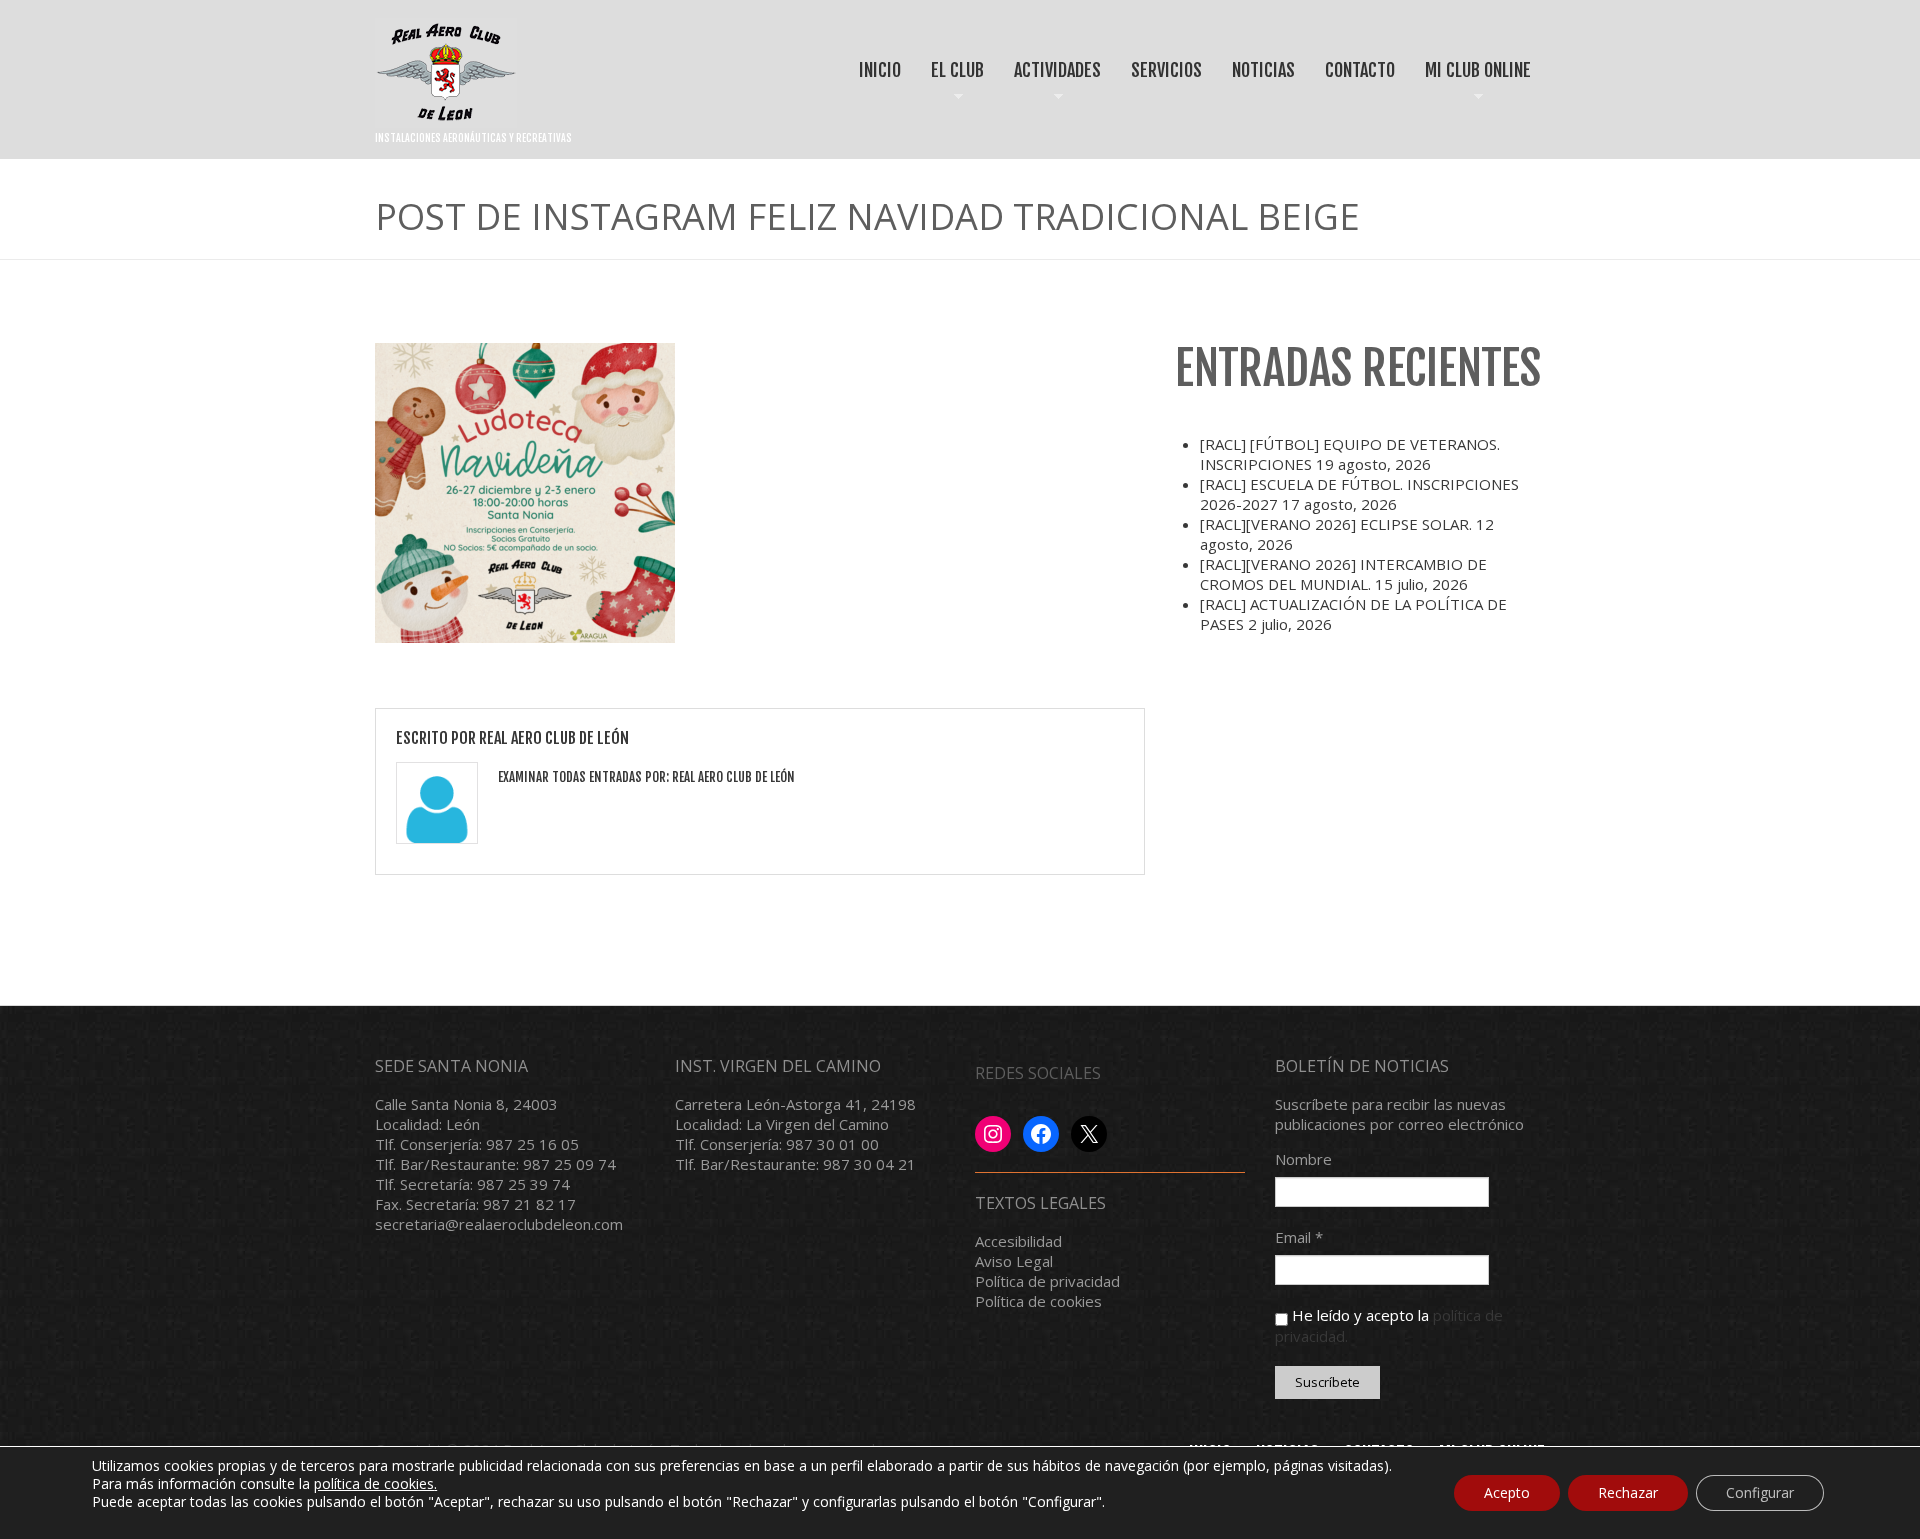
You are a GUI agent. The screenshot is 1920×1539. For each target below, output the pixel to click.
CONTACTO (1360, 70)
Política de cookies (1038, 1301)
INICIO (880, 70)
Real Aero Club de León (554, 738)
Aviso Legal (1014, 1261)
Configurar (1760, 1492)
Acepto (1507, 1492)
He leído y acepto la (1389, 1325)
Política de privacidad (1047, 1281)
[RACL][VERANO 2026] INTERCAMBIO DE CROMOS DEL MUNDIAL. (1343, 574)
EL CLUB (950, 87)
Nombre (1303, 1159)
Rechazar (1628, 1492)
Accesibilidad (1018, 1241)
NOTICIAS (1263, 70)
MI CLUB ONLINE (1471, 87)
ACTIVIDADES (1050, 87)
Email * (1299, 1237)
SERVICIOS (1166, 70)
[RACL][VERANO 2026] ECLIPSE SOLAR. (1336, 524)
